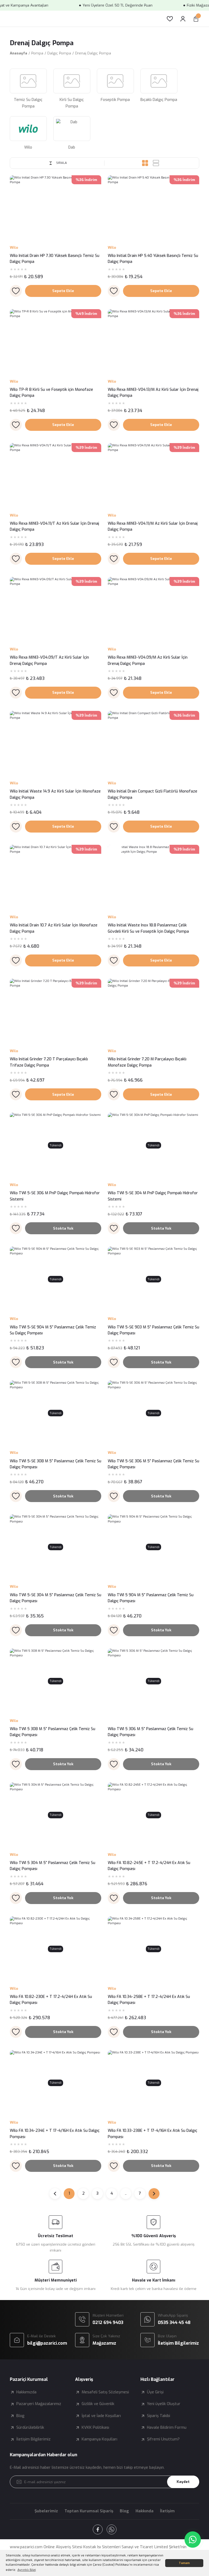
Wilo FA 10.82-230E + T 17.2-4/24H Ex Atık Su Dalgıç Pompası (51, 2000)
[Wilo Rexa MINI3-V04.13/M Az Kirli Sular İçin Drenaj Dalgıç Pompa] (153, 342)
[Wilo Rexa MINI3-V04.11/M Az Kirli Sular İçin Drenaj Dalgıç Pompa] (153, 476)
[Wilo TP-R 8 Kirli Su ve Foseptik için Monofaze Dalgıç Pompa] (56, 342)
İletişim (167, 2511)
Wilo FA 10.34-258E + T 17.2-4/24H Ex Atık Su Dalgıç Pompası (149, 2000)
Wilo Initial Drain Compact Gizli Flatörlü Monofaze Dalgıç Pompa (153, 794)
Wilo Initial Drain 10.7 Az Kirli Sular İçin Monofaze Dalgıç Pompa (54, 928)
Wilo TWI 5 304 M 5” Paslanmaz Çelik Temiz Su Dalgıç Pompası (53, 1866)
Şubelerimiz (46, 2511)
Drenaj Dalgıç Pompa (93, 53)
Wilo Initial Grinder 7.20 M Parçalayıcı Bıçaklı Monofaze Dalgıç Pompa (147, 1062)
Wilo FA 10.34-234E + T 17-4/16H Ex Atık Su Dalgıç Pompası (55, 2134)
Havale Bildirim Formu (167, 2428)
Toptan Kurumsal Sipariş (89, 2511)
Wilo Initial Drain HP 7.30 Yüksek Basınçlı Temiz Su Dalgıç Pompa (55, 259)
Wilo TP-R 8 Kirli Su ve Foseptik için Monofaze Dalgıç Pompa (51, 393)
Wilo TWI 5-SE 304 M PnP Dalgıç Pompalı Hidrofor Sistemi (153, 1196)
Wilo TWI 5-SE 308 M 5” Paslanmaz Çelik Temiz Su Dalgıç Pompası (56, 1464)
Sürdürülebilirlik (30, 2428)
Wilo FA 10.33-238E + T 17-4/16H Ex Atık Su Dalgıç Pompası (153, 2134)
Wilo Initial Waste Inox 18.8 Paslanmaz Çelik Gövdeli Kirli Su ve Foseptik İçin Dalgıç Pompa (148, 928)
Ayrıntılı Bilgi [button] (27, 2570)
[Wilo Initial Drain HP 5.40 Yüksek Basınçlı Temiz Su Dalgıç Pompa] (153, 208)
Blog (20, 2416)
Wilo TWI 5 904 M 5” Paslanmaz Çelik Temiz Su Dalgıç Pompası (151, 1598)
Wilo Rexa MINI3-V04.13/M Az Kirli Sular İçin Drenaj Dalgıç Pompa (153, 393)
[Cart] (196, 19)
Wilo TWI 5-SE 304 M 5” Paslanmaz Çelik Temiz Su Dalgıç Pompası (56, 1598)
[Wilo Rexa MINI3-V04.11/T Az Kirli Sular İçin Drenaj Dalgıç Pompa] (56, 476)
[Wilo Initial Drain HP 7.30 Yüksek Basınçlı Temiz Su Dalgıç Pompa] (56, 208)
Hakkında (145, 2511)
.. (126, 2193)
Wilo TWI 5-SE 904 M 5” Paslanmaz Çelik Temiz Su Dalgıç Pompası (53, 1330)
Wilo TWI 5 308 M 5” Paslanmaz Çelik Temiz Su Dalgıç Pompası (53, 1732)
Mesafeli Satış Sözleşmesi (105, 2392)
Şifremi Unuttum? (163, 2439)
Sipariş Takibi (159, 2416)
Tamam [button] (184, 2563)
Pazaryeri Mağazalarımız (39, 2404)
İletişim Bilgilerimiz (33, 2439)
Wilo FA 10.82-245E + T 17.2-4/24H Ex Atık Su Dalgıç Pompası (149, 1866)
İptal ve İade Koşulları (101, 2416)
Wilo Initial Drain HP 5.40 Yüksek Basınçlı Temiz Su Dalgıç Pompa (153, 259)
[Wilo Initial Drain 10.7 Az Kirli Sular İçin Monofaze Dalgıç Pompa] (56, 877)
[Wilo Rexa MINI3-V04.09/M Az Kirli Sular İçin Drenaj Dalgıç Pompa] (153, 610)
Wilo (14, 248)
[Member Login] (183, 19)
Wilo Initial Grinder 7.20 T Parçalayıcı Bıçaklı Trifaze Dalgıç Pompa (49, 1062)
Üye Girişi (155, 2392)
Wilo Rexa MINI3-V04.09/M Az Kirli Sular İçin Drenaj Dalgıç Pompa (148, 660)
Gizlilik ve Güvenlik (98, 2404)
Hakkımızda (26, 2392)
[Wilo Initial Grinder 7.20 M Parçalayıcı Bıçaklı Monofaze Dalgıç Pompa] (153, 1011)
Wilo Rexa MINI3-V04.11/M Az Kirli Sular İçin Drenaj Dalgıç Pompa (153, 526)
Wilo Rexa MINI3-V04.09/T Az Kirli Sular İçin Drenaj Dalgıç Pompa (49, 660)
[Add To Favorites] (16, 291)
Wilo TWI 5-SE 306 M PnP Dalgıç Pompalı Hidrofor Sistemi (55, 1196)
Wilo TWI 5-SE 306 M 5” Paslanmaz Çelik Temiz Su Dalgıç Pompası (153, 1464)
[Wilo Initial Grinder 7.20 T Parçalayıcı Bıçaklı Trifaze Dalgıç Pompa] (56, 1011)
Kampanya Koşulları (99, 2439)
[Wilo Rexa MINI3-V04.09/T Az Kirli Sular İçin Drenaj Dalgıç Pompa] (56, 610)
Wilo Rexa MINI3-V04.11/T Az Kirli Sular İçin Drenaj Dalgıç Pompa (54, 526)
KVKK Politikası (95, 2428)
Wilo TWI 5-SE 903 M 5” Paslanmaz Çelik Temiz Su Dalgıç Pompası (153, 1330)
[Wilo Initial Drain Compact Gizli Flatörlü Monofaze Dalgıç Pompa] (153, 744)
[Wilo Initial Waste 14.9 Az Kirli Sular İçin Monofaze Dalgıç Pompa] (56, 744)
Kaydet (183, 2482)
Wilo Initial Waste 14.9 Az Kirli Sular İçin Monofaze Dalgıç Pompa (55, 794)
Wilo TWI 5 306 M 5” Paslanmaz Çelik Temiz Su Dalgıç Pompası (150, 1732)
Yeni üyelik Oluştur (164, 2404)
